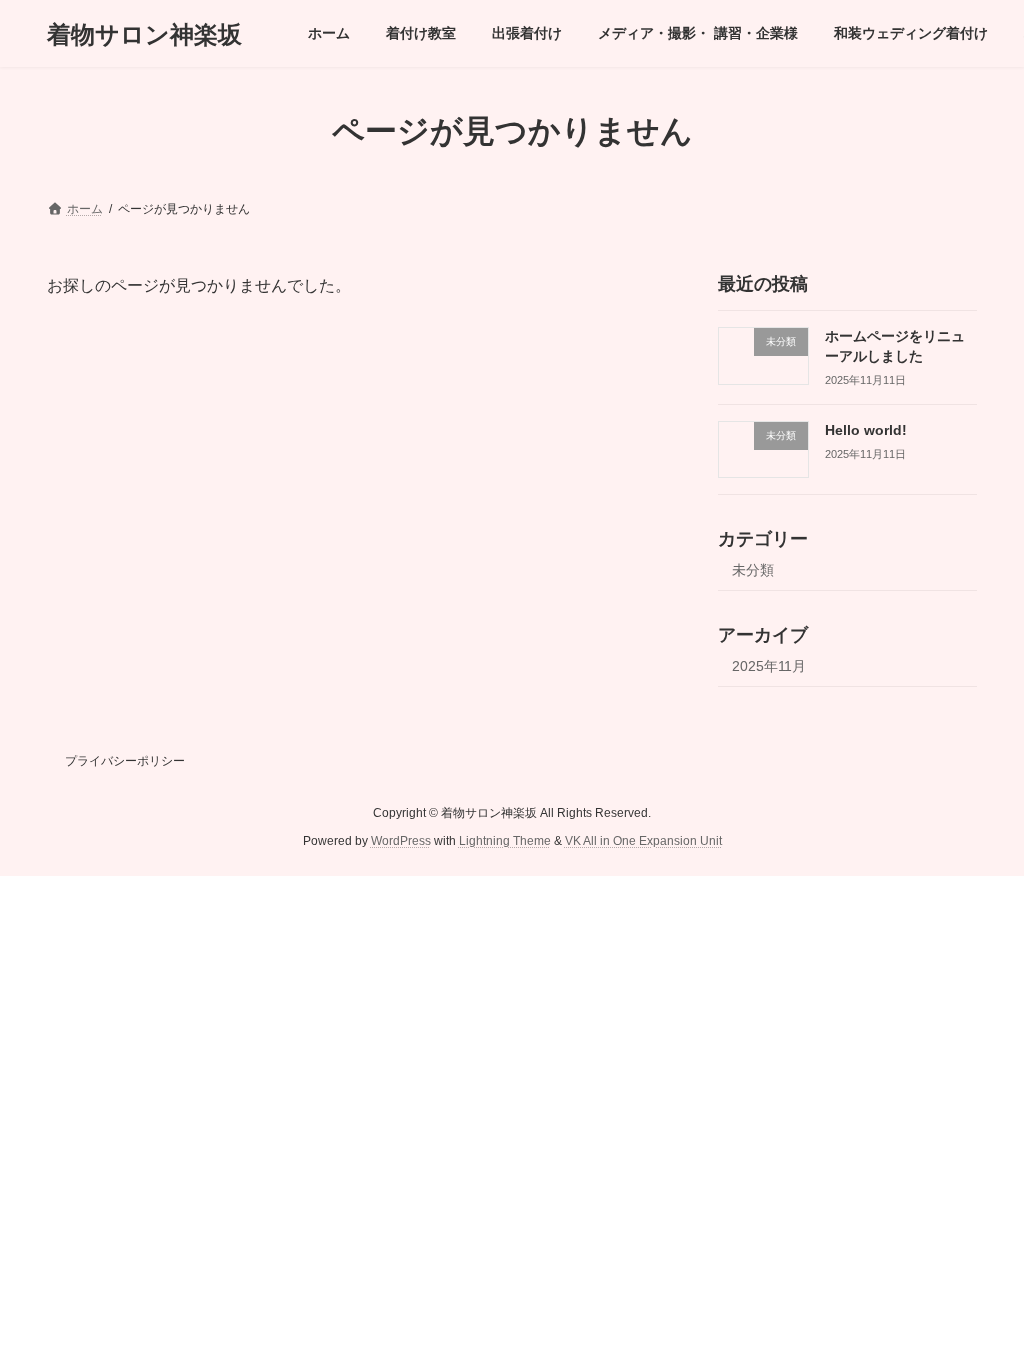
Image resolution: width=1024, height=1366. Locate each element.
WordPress (401, 842)
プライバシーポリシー (125, 761)
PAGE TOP (980, 1306)
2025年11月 (769, 666)
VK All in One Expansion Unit (643, 842)
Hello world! (866, 430)
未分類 (753, 571)
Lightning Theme (505, 842)
